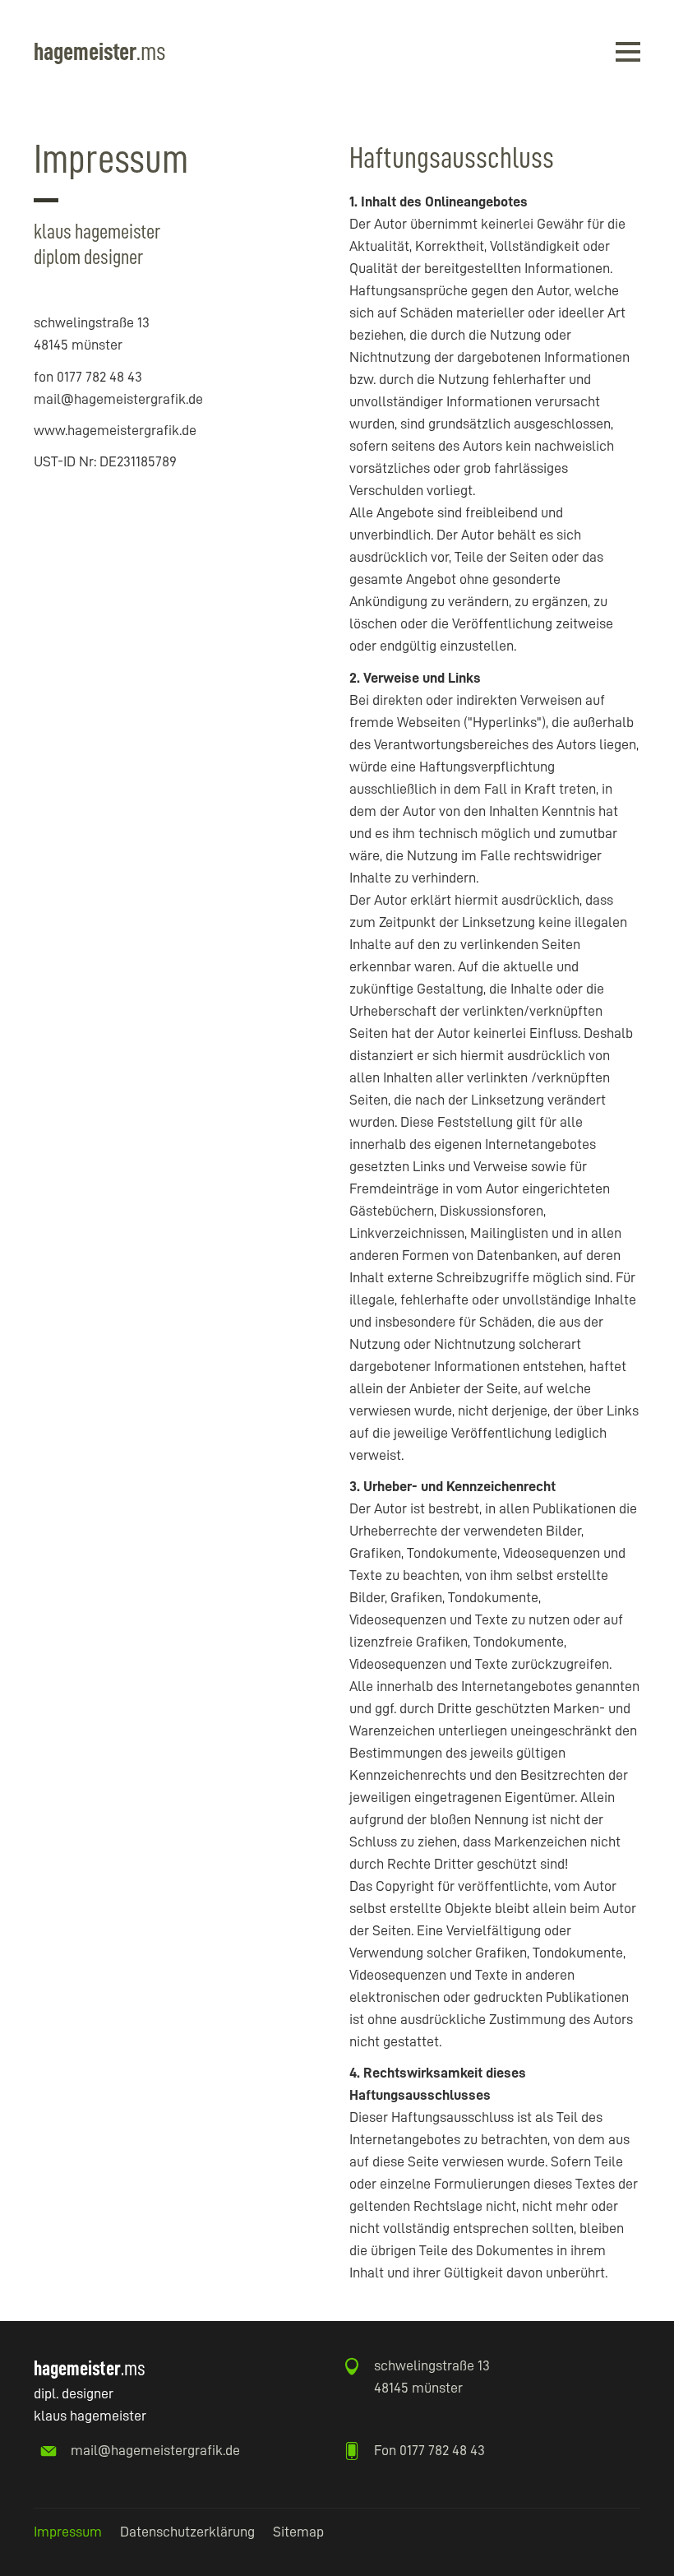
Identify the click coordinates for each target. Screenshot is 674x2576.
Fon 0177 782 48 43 (429, 2450)
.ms (99, 52)
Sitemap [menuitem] (298, 2532)
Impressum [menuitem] (68, 2532)
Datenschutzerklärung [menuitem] (187, 2532)
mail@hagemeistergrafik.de (155, 2450)
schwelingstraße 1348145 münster (432, 2377)
